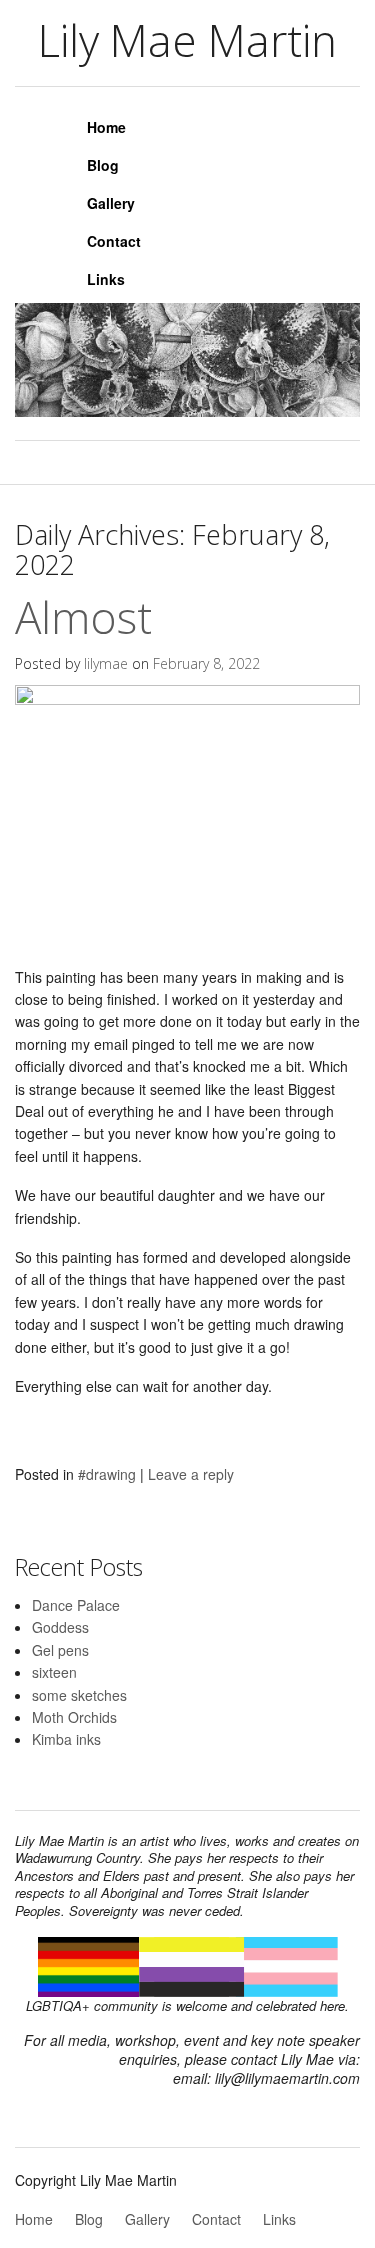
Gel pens (60, 1650)
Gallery (111, 203)
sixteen (54, 1672)
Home (106, 127)
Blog (103, 165)
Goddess (60, 1627)
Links (106, 279)
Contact (114, 241)
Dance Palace (76, 1605)
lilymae (106, 663)
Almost (83, 617)
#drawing (107, 1474)
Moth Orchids (74, 1717)
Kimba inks (66, 1739)
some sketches (79, 1695)
